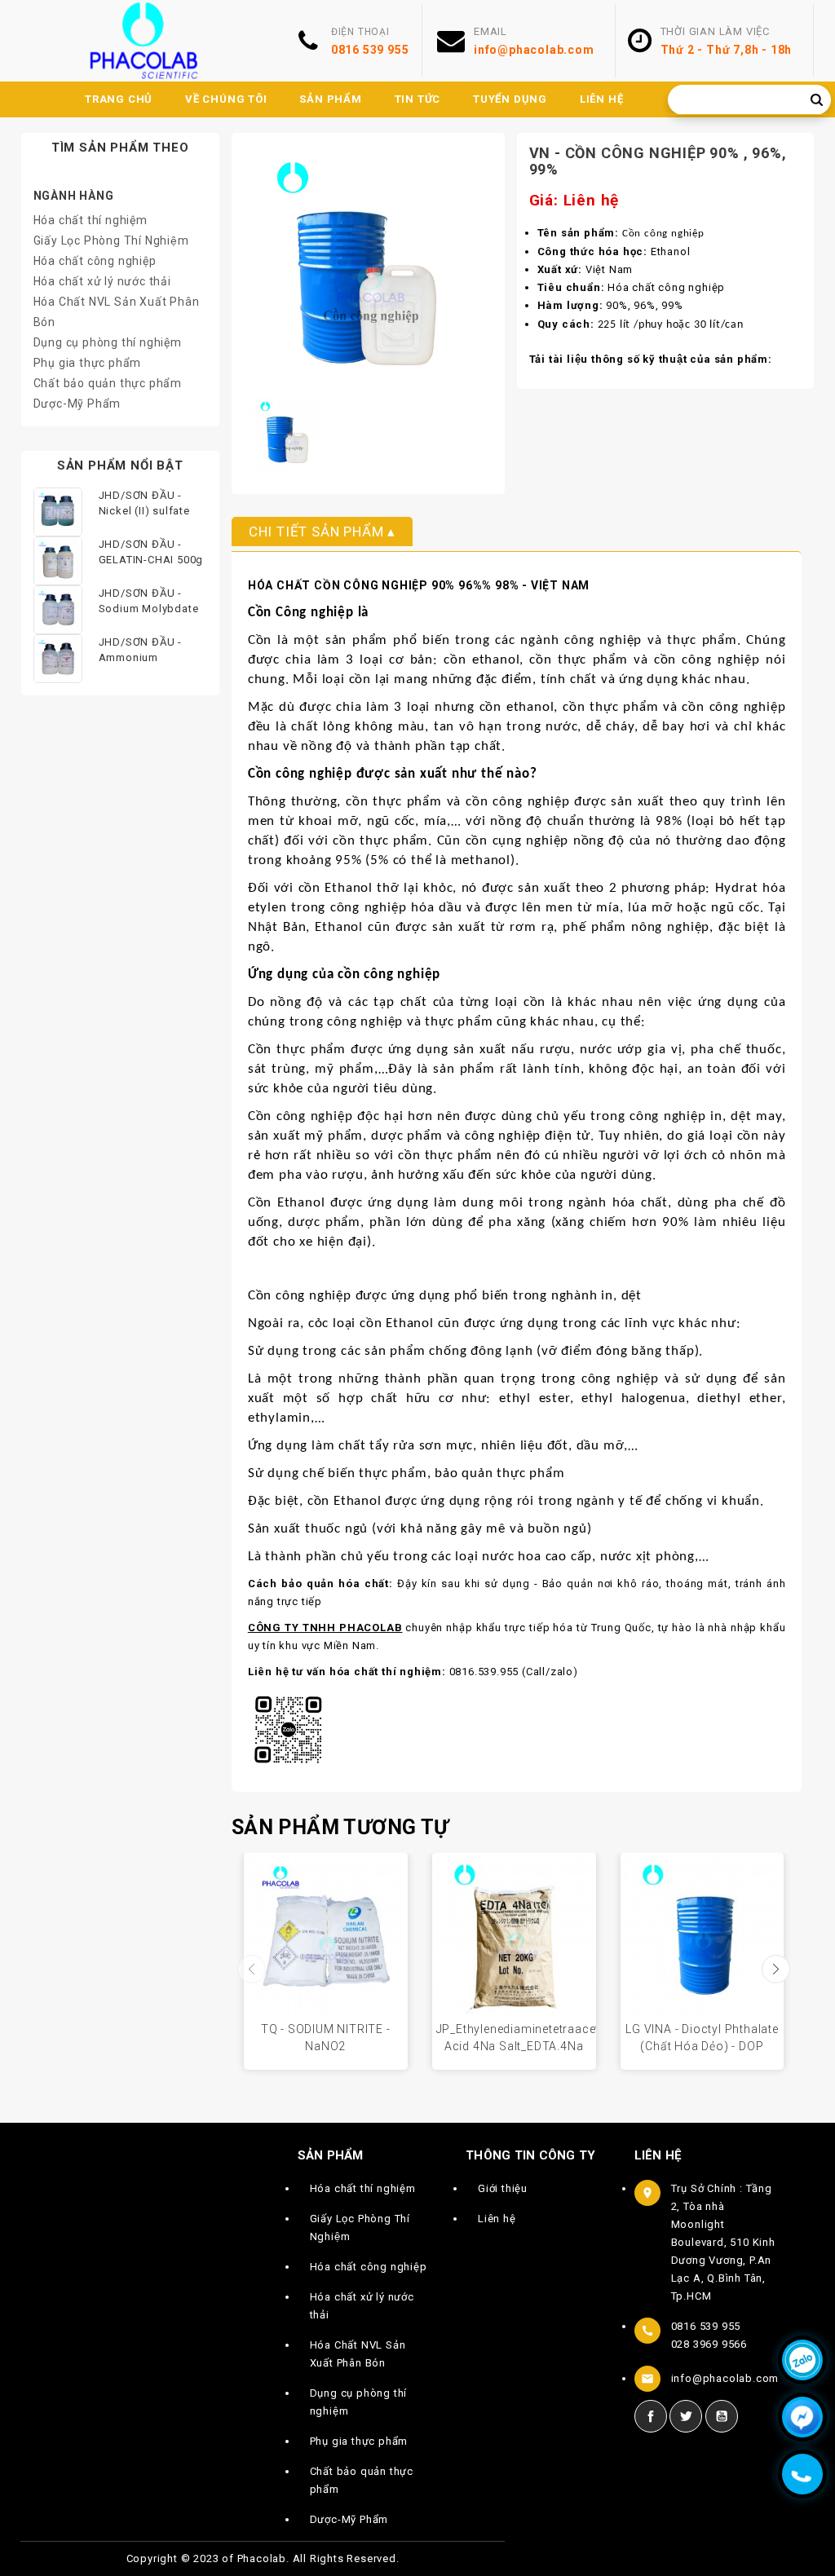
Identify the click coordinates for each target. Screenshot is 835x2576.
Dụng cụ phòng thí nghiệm (108, 342)
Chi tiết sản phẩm (316, 532)
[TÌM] (817, 100)
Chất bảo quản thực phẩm (108, 383)
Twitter (686, 2416)
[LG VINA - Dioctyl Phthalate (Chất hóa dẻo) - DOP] (702, 1935)
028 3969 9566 (709, 2344)
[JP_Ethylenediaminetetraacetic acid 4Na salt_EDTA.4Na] (514, 1935)
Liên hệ (602, 99)
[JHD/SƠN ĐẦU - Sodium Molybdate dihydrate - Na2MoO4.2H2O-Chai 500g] (58, 610)
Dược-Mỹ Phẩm (77, 404)
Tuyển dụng (510, 99)
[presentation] (252, 1969)
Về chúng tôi (226, 99)
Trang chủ (119, 99)
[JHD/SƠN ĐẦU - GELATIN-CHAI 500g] (58, 561)
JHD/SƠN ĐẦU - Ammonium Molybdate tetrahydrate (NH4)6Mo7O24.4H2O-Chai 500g (153, 651)
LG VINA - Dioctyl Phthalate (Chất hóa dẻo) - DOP (702, 2038)
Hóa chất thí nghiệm (91, 220)
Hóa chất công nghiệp (95, 261)
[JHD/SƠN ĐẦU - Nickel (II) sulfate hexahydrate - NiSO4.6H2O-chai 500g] (58, 512)
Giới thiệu (503, 2188)
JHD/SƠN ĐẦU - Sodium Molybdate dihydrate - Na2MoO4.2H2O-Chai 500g (149, 602)
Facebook (651, 2416)
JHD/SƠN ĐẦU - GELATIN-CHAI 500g (151, 552)
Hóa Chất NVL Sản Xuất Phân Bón (358, 2354)
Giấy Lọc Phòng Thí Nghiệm (111, 240)
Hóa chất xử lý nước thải (102, 281)
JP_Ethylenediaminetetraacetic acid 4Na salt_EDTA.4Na (516, 2038)
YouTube (722, 2416)
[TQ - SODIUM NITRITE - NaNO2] (326, 1935)
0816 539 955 (370, 50)
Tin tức (418, 99)
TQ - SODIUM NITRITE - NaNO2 (326, 2038)
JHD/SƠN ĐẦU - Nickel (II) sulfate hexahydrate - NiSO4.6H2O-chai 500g (144, 505)
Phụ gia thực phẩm (88, 363)
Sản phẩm (330, 99)
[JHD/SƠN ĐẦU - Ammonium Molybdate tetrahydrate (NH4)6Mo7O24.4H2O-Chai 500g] (58, 659)
